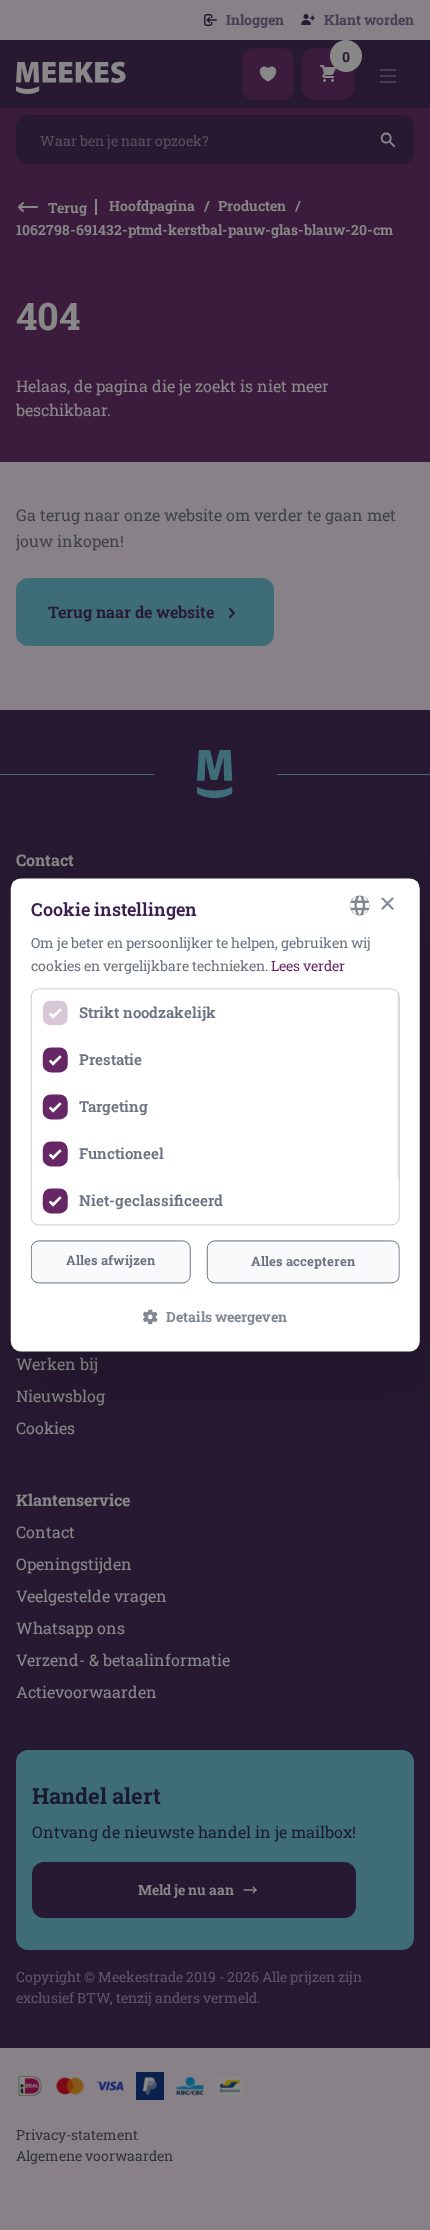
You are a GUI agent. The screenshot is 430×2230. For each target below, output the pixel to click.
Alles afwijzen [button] (110, 1260)
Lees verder (308, 966)
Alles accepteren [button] (303, 1261)
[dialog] (215, 1114)
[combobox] (359, 905)
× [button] (386, 904)
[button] (215, 1317)
